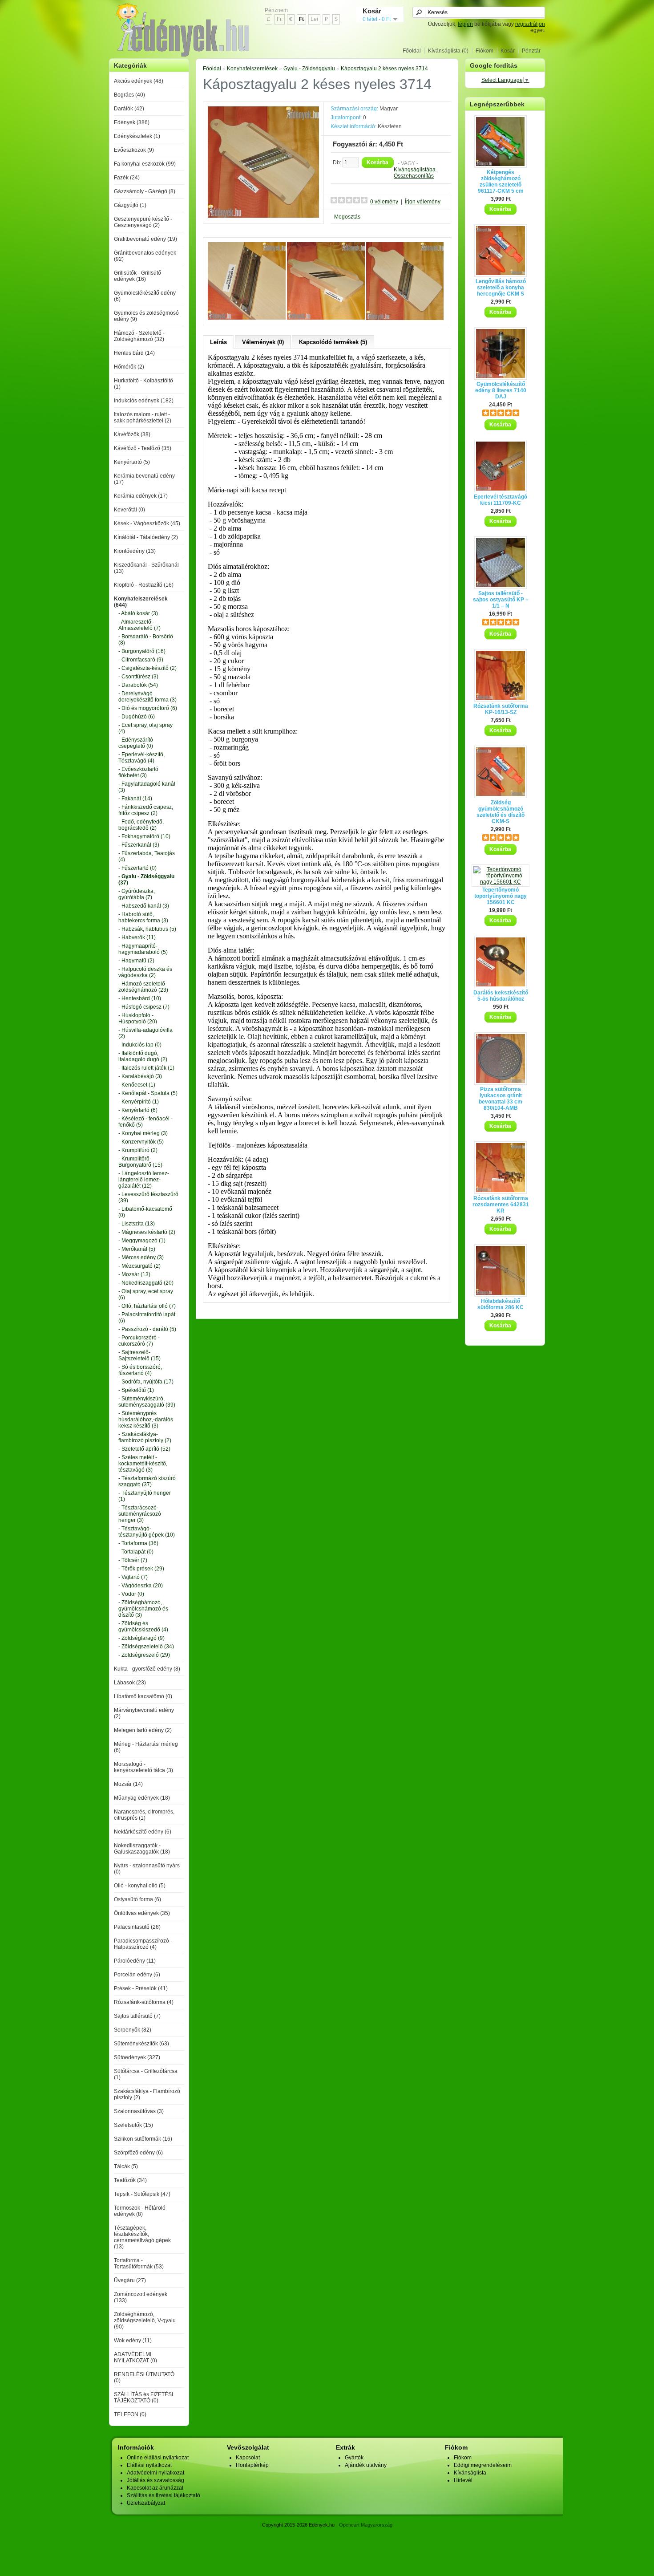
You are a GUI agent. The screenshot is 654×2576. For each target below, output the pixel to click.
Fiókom (484, 51)
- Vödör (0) (131, 1594)
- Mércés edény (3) (141, 1258)
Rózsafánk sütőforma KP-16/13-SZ (501, 709)
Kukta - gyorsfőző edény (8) (147, 1669)
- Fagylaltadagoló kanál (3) (147, 787)
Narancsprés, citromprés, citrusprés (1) (144, 1815)
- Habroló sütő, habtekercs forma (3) (143, 917)
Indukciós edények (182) (144, 401)
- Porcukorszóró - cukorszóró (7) (139, 1341)
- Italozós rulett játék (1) (146, 1068)
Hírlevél (463, 2480)
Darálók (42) (129, 109)
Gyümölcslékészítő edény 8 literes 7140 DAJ (501, 390)
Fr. (280, 19)
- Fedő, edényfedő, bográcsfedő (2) (141, 825)
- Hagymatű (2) (136, 961)
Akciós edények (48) (139, 81)
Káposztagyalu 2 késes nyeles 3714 (384, 69)
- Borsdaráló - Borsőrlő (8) (146, 640)
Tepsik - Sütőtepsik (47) (142, 2194)
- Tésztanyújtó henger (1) (145, 1496)
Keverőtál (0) (129, 510)
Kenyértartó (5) (132, 462)
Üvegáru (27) (130, 2280)
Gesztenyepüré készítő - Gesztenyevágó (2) (143, 222)
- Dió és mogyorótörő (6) (148, 708)
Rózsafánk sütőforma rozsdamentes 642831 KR (501, 1205)
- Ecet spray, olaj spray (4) (145, 728)
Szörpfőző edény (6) (138, 2153)
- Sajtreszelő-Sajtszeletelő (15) (139, 1355)
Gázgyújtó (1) (130, 205)
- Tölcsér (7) (133, 1560)
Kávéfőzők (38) (132, 434)
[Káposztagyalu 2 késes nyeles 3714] (263, 216)
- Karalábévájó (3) (140, 1076)
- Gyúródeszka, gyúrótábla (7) (137, 894)
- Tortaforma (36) (138, 1543)
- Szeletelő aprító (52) (144, 1449)
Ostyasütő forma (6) (137, 1899)
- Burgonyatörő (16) (142, 651)
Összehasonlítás (414, 176)
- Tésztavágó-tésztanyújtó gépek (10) (147, 1532)
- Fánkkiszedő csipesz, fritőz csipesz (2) (146, 810)
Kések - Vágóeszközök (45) (147, 523)
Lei (314, 19)
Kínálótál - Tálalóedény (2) (146, 537)
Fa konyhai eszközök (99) (145, 164)
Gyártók (354, 2458)
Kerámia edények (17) (141, 496)
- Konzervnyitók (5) (141, 1142)
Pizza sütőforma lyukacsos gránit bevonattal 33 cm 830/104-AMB (501, 1099)
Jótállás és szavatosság (155, 2480)
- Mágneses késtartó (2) (147, 1232)
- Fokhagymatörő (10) (144, 836)
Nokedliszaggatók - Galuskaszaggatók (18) (142, 1849)
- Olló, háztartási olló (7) (147, 1306)
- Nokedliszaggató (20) (146, 1283)
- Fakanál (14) (135, 799)
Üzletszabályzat (146, 2503)
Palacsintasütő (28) (137, 1927)
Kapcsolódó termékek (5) (333, 342)
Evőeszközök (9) (134, 150)
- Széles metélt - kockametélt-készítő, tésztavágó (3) (143, 1464)
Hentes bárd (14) (134, 353)
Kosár (508, 51)
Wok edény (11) (133, 2341)
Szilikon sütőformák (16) (143, 2139)
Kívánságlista (470, 2473)
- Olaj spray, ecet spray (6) (146, 1294)
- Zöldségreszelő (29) (144, 1655)
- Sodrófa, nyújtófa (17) (146, 1382)
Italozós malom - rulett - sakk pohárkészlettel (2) (143, 418)
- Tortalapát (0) (136, 1552)
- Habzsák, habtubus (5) (147, 929)
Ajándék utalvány (366, 2465)
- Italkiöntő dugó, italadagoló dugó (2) (143, 1056)
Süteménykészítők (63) (141, 2044)
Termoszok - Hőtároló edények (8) (140, 2211)
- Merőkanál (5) (137, 1249)
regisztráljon (530, 24)
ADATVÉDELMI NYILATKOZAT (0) (135, 2357)
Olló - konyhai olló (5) (140, 1886)
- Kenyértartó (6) (138, 1110)
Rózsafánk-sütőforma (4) (144, 2002)
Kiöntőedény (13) (135, 551)
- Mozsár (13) (134, 1274)
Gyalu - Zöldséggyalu (309, 69)
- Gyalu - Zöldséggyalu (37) (146, 880)
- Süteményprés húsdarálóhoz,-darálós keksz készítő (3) (146, 1420)
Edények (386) (132, 122)
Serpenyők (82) (133, 2030)
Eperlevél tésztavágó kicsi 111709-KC (501, 500)
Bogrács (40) (129, 95)
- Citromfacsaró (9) (141, 660)
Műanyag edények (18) (142, 1798)
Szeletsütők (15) (133, 2125)
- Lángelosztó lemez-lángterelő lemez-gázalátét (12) (144, 1180)
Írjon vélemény (423, 202)
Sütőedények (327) (137, 2057)
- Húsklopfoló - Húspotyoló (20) (138, 1018)
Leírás (218, 342)
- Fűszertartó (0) (137, 868)
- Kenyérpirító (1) (139, 1102)
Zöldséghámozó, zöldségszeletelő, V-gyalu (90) (145, 2320)
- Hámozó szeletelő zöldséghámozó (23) (143, 987)
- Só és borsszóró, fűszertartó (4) (140, 1370)
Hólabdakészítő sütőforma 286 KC (501, 1304)
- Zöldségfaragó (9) (141, 1638)
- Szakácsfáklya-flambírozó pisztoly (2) (145, 1437)
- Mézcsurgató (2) (139, 1266)
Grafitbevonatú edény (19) (145, 239)
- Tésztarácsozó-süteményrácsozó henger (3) (140, 1514)
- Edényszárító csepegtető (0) (136, 743)
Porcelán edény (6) (137, 1975)
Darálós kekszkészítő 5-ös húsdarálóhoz (501, 996)
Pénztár (531, 51)
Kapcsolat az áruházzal (155, 2488)
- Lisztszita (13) (137, 1224)
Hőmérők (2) (129, 367)
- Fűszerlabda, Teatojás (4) (147, 856)
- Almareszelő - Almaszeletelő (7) (139, 625)
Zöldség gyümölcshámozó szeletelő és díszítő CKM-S (501, 812)
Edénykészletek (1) (137, 136)
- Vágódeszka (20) (141, 1586)
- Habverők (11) (137, 937)
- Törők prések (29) (141, 1569)
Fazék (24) (127, 178)
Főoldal (412, 51)
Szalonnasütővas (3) (139, 2111)
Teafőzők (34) (130, 2180)
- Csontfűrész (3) (138, 677)
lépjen (465, 24)
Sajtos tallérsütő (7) (137, 2016)
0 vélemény (384, 202)
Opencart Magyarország (366, 2525)
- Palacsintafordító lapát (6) (147, 1318)
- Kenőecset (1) (137, 1085)
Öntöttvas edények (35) (142, 1913)
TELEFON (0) (130, 2414)
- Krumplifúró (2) (138, 1150)
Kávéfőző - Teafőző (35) (143, 448)
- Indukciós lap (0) (140, 1045)
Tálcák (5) (126, 2166)
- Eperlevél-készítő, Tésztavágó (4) (141, 758)
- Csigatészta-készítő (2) (147, 668)
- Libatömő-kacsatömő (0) (145, 1212)
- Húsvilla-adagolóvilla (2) (145, 1033)
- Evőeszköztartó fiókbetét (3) (138, 772)
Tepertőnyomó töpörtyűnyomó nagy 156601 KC (501, 896)
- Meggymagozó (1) (142, 1241)
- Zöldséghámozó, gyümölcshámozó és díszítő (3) (143, 1609)
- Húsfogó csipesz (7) (144, 1007)
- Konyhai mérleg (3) (143, 1133)
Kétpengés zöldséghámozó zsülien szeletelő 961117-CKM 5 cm (501, 182)
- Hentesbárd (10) (140, 998)
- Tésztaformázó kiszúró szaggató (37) (147, 1481)
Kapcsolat (248, 2458)
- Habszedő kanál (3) (144, 906)
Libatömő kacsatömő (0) (143, 1696)
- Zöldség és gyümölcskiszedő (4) (143, 1627)
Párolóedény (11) (135, 1961)
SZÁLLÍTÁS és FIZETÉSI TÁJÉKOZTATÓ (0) (143, 2398)
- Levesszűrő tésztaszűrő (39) (148, 1197)
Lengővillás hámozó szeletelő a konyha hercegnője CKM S (501, 288)
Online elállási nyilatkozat (158, 2458)
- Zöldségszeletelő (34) (146, 1647)
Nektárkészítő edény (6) (143, 1832)
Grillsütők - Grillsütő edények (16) (137, 276)
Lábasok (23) (130, 1683)
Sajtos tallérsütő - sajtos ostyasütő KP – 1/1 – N (501, 600)
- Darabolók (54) (138, 685)
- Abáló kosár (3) (138, 613)
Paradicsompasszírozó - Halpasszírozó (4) (143, 1944)
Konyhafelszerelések (252, 69)
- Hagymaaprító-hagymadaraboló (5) (143, 949)
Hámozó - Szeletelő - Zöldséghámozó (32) (139, 336)
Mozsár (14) (128, 1784)
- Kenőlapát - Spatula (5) (148, 1093)
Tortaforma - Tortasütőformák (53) (139, 2264)
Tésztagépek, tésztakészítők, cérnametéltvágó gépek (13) (142, 2237)
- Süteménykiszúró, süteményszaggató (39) (147, 1402)
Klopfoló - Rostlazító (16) (144, 585)
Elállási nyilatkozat (149, 2465)
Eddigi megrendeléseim (483, 2465)
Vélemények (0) (263, 342)
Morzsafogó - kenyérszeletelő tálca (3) (143, 1767)
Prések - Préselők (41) (141, 1988)
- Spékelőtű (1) (136, 1390)
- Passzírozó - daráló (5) (147, 1329)
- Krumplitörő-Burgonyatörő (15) (140, 1162)
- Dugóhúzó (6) (137, 717)
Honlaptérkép (252, 2465)
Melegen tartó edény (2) (143, 1730)
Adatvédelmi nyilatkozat (155, 2473)
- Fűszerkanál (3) (139, 845)
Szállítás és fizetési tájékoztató (163, 2495)
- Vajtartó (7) (133, 1577)
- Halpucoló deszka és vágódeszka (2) (145, 972)
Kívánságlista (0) (448, 51)
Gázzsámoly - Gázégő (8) (145, 191)
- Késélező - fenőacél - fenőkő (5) (145, 1122)
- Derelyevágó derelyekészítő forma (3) (147, 697)
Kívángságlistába (415, 170)
